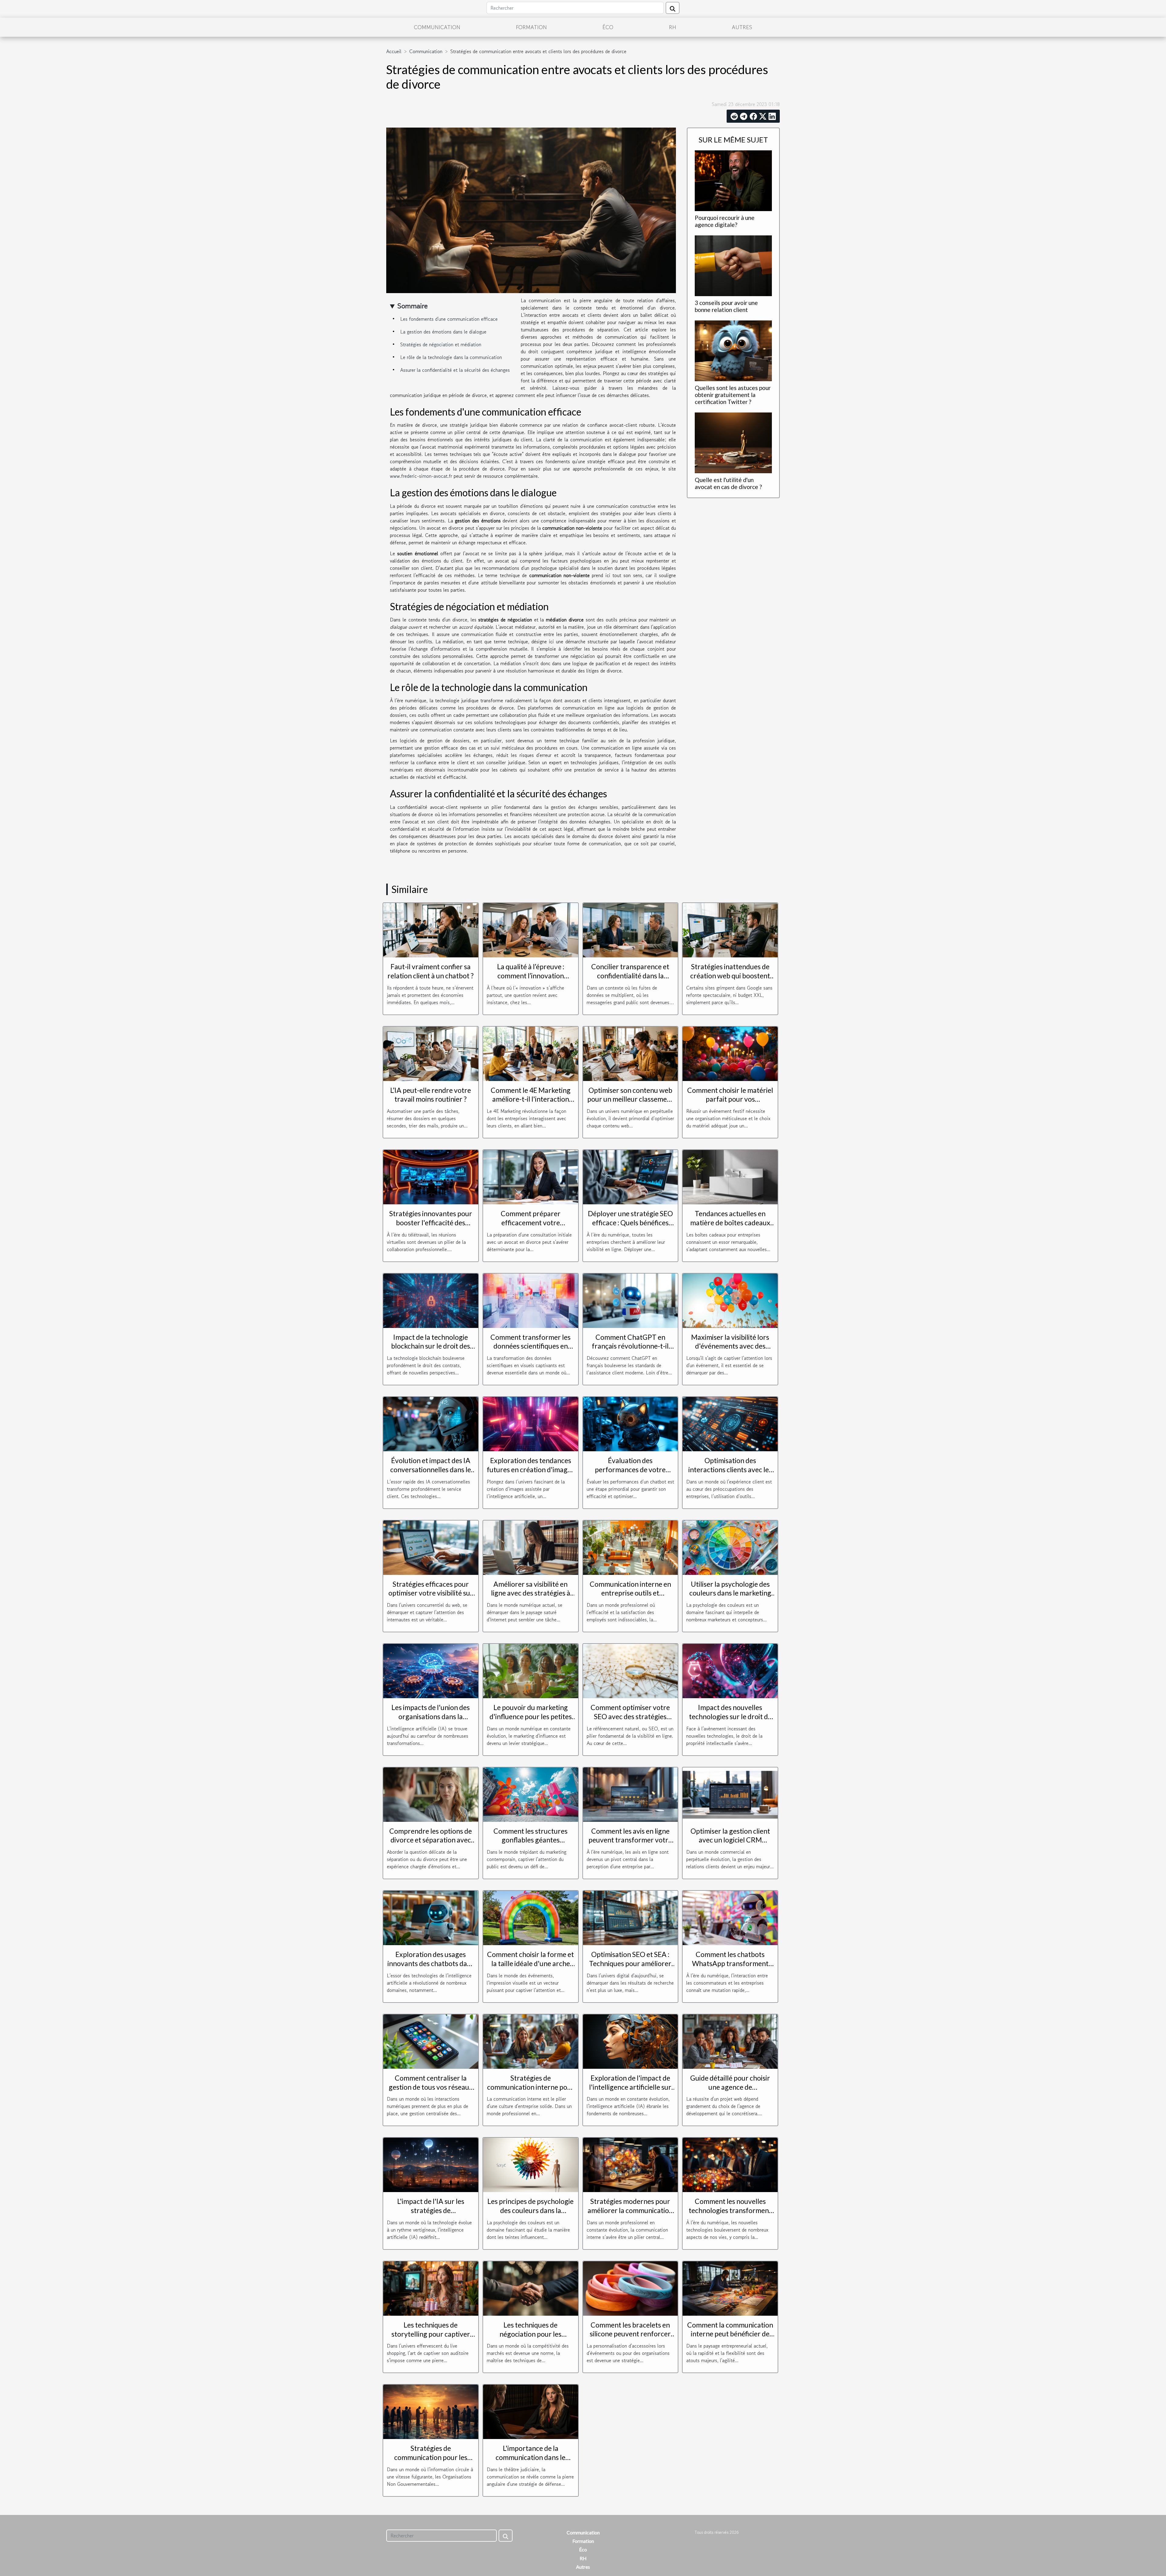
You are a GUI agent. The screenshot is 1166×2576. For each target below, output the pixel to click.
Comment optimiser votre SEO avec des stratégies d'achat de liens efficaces (630, 1716)
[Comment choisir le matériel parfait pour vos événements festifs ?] (730, 1053)
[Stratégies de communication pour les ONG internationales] (431, 2411)
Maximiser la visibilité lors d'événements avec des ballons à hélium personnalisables (730, 1351)
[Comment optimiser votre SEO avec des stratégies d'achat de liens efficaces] (631, 1670)
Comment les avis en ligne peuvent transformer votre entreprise (630, 1840)
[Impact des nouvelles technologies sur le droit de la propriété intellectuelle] (730, 1670)
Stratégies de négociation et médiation (441, 344)
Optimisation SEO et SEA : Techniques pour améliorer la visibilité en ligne (630, 1963)
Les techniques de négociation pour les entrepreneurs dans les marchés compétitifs (531, 2338)
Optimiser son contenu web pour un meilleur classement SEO (630, 1099)
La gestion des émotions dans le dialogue (443, 332)
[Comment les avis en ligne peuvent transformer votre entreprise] (631, 1794)
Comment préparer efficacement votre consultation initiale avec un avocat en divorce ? (531, 1227)
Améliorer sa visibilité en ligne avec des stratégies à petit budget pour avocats (531, 1593)
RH (673, 27)
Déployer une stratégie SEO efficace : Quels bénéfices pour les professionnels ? (630, 1223)
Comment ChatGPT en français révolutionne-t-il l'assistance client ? (630, 1346)
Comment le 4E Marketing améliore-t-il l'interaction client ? (531, 1099)
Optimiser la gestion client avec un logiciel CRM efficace (730, 1840)
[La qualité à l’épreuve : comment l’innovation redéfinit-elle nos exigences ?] (531, 929)
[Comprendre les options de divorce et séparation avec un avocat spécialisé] (431, 1794)
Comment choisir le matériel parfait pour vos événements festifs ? (730, 1099)
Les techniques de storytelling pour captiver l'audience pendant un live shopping (431, 2338)
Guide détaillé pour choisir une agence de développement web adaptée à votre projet (730, 2092)
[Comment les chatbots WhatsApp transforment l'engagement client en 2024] (730, 1917)
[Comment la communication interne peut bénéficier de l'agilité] (730, 2288)
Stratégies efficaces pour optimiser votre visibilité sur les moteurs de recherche (431, 1593)
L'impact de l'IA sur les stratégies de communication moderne (431, 2210)
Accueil (394, 51)
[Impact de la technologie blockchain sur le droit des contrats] (431, 1300)
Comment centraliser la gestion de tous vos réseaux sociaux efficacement (431, 2087)
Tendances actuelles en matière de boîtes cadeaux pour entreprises (730, 1223)
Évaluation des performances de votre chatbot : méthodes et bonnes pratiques (630, 1474)
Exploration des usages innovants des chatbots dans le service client (431, 1963)
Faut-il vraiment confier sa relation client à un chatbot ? (431, 971)
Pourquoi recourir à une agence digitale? (725, 221)
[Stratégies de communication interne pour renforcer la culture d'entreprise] (531, 2041)
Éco (608, 27)
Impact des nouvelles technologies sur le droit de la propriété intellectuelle (730, 1716)
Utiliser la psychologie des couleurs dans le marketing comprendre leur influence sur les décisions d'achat (730, 1598)
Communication (437, 27)
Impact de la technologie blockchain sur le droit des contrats (431, 1346)
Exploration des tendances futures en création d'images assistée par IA (530, 1469)
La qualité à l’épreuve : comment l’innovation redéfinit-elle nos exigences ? (530, 976)
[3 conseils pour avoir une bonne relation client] (733, 265)
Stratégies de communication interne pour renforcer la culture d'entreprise (531, 2092)
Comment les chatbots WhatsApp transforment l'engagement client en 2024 (730, 1963)
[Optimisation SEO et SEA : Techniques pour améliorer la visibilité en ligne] (631, 1917)
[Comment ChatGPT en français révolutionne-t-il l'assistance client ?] (631, 1300)
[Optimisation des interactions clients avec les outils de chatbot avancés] (730, 1423)
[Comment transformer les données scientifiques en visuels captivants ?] (531, 1300)
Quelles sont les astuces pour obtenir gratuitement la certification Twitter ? (733, 395)
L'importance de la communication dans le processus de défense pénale (530, 2457)
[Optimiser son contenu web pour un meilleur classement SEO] (631, 1053)
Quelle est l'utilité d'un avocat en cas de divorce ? (728, 483)
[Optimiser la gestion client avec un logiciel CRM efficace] (730, 1794)
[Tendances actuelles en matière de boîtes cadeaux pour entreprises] (730, 1176)
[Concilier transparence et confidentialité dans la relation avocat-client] (631, 929)
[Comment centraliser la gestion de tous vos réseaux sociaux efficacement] (431, 2041)
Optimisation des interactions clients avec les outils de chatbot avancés (730, 1469)
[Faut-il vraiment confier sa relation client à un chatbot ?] (431, 929)
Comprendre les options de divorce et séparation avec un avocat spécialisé (431, 1840)
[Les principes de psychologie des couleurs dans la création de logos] (531, 2164)
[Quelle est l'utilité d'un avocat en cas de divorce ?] (733, 442)
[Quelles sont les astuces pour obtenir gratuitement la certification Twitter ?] (733, 350)
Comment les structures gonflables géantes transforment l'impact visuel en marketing (530, 1845)
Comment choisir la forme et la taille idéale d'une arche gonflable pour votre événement (530, 1968)
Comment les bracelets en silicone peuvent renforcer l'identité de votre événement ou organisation (630, 2338)
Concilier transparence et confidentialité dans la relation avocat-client (630, 976)
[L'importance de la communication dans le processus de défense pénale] (531, 2411)
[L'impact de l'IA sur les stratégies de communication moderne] (431, 2164)
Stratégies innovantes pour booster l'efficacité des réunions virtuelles (431, 1223)
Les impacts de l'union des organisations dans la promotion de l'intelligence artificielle (431, 1721)
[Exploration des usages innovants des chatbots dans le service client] (431, 1917)
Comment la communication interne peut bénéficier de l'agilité (730, 2334)
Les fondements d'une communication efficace (449, 319)
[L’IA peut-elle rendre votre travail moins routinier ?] (431, 1053)
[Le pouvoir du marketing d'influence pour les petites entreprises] (531, 1670)
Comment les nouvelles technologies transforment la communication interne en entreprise (730, 2215)
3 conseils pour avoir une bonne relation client (726, 306)
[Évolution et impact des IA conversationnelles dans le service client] (431, 1423)
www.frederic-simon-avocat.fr (421, 476)
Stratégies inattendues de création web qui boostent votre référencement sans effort (730, 980)
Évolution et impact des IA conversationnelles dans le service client (431, 1469)
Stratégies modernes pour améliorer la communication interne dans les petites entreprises (630, 2215)
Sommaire (413, 306)
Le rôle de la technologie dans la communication (451, 357)
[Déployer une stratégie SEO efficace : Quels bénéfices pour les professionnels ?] (631, 1176)
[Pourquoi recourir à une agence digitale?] (733, 180)
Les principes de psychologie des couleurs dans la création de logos (530, 2210)
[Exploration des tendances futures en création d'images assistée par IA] (531, 1423)
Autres (742, 27)
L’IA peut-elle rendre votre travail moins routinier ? (431, 1095)
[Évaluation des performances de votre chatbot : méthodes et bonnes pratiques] (631, 1423)
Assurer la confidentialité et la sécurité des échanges (455, 370)
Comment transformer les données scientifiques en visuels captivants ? (530, 1346)
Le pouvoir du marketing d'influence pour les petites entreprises (531, 1716)
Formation (531, 27)
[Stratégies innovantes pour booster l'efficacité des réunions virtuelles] (431, 1176)
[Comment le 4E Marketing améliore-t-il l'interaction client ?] (531, 1053)
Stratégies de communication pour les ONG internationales (431, 2457)
